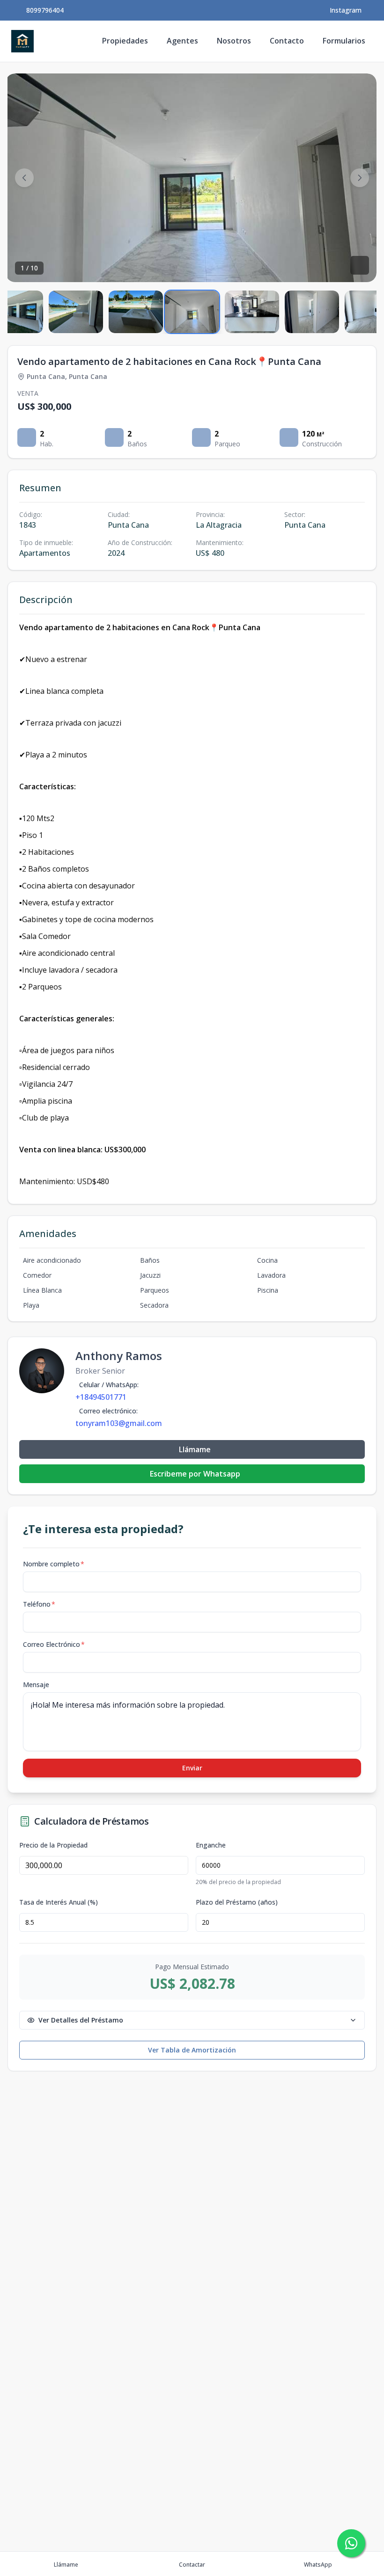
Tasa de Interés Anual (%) (59, 1902)
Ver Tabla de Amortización (192, 2050)
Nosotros (234, 41)
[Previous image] (24, 178)
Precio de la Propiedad (53, 1845)
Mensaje (36, 1685)
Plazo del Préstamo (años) (237, 1902)
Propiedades (125, 41)
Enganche (211, 1845)
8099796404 (45, 10)
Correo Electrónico (54, 1644)
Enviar (192, 1768)
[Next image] (360, 178)
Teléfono (39, 1604)
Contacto (287, 41)
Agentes (182, 41)
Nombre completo (54, 1564)
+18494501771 (101, 1397)
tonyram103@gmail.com (119, 1423)
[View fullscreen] (360, 265)
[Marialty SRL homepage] (22, 41)
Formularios (344, 41)
